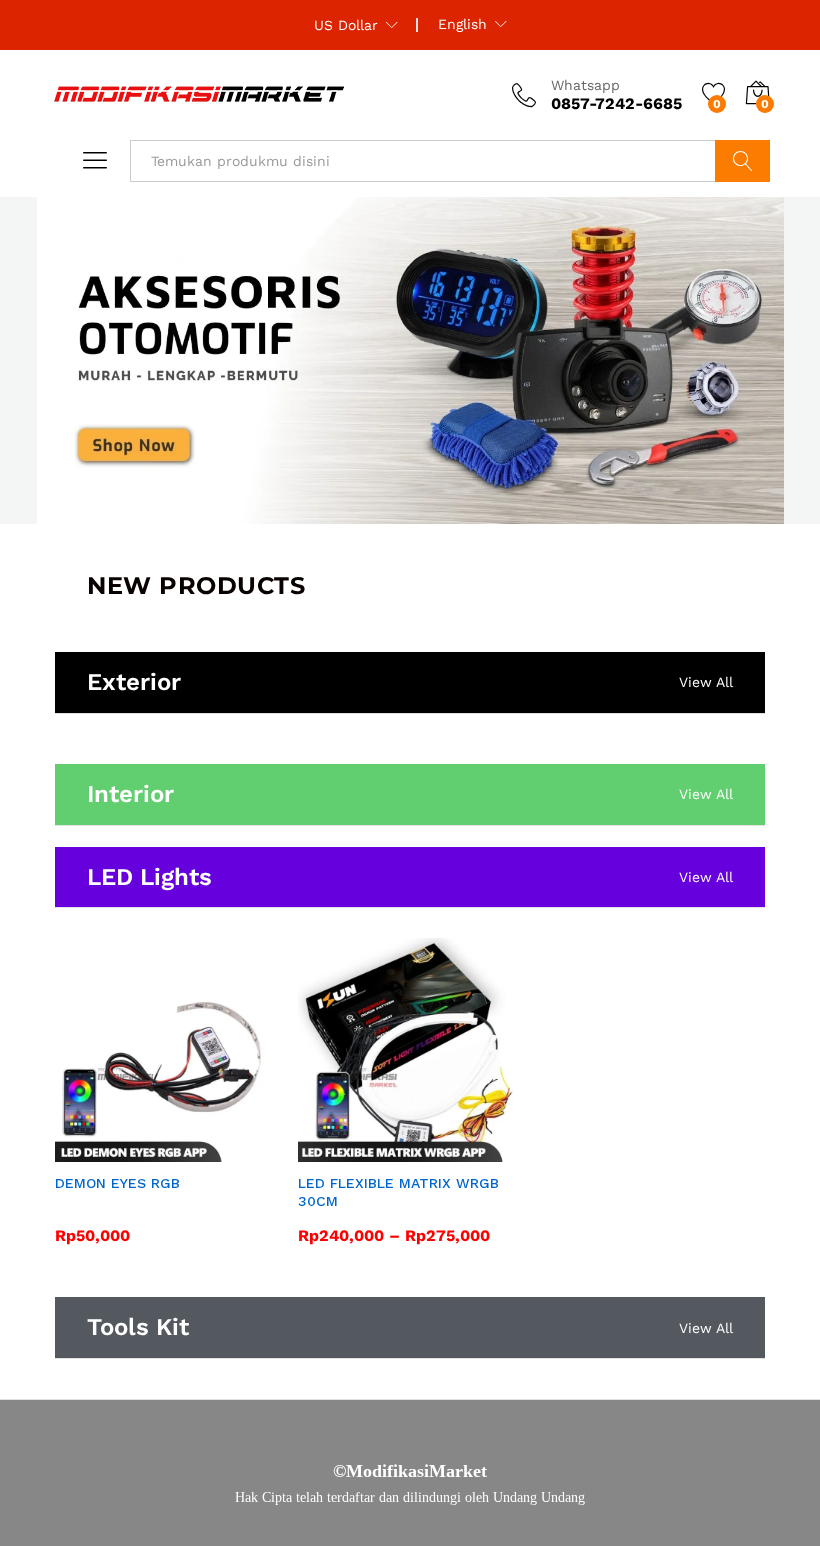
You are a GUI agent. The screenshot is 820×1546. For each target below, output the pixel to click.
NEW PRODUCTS (196, 585)
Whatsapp (585, 85)
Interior (130, 794)
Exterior (134, 682)
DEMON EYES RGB (117, 1183)
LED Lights (149, 877)
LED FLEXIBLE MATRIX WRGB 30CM (398, 1192)
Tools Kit (138, 1327)
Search (742, 161)
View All (706, 682)
